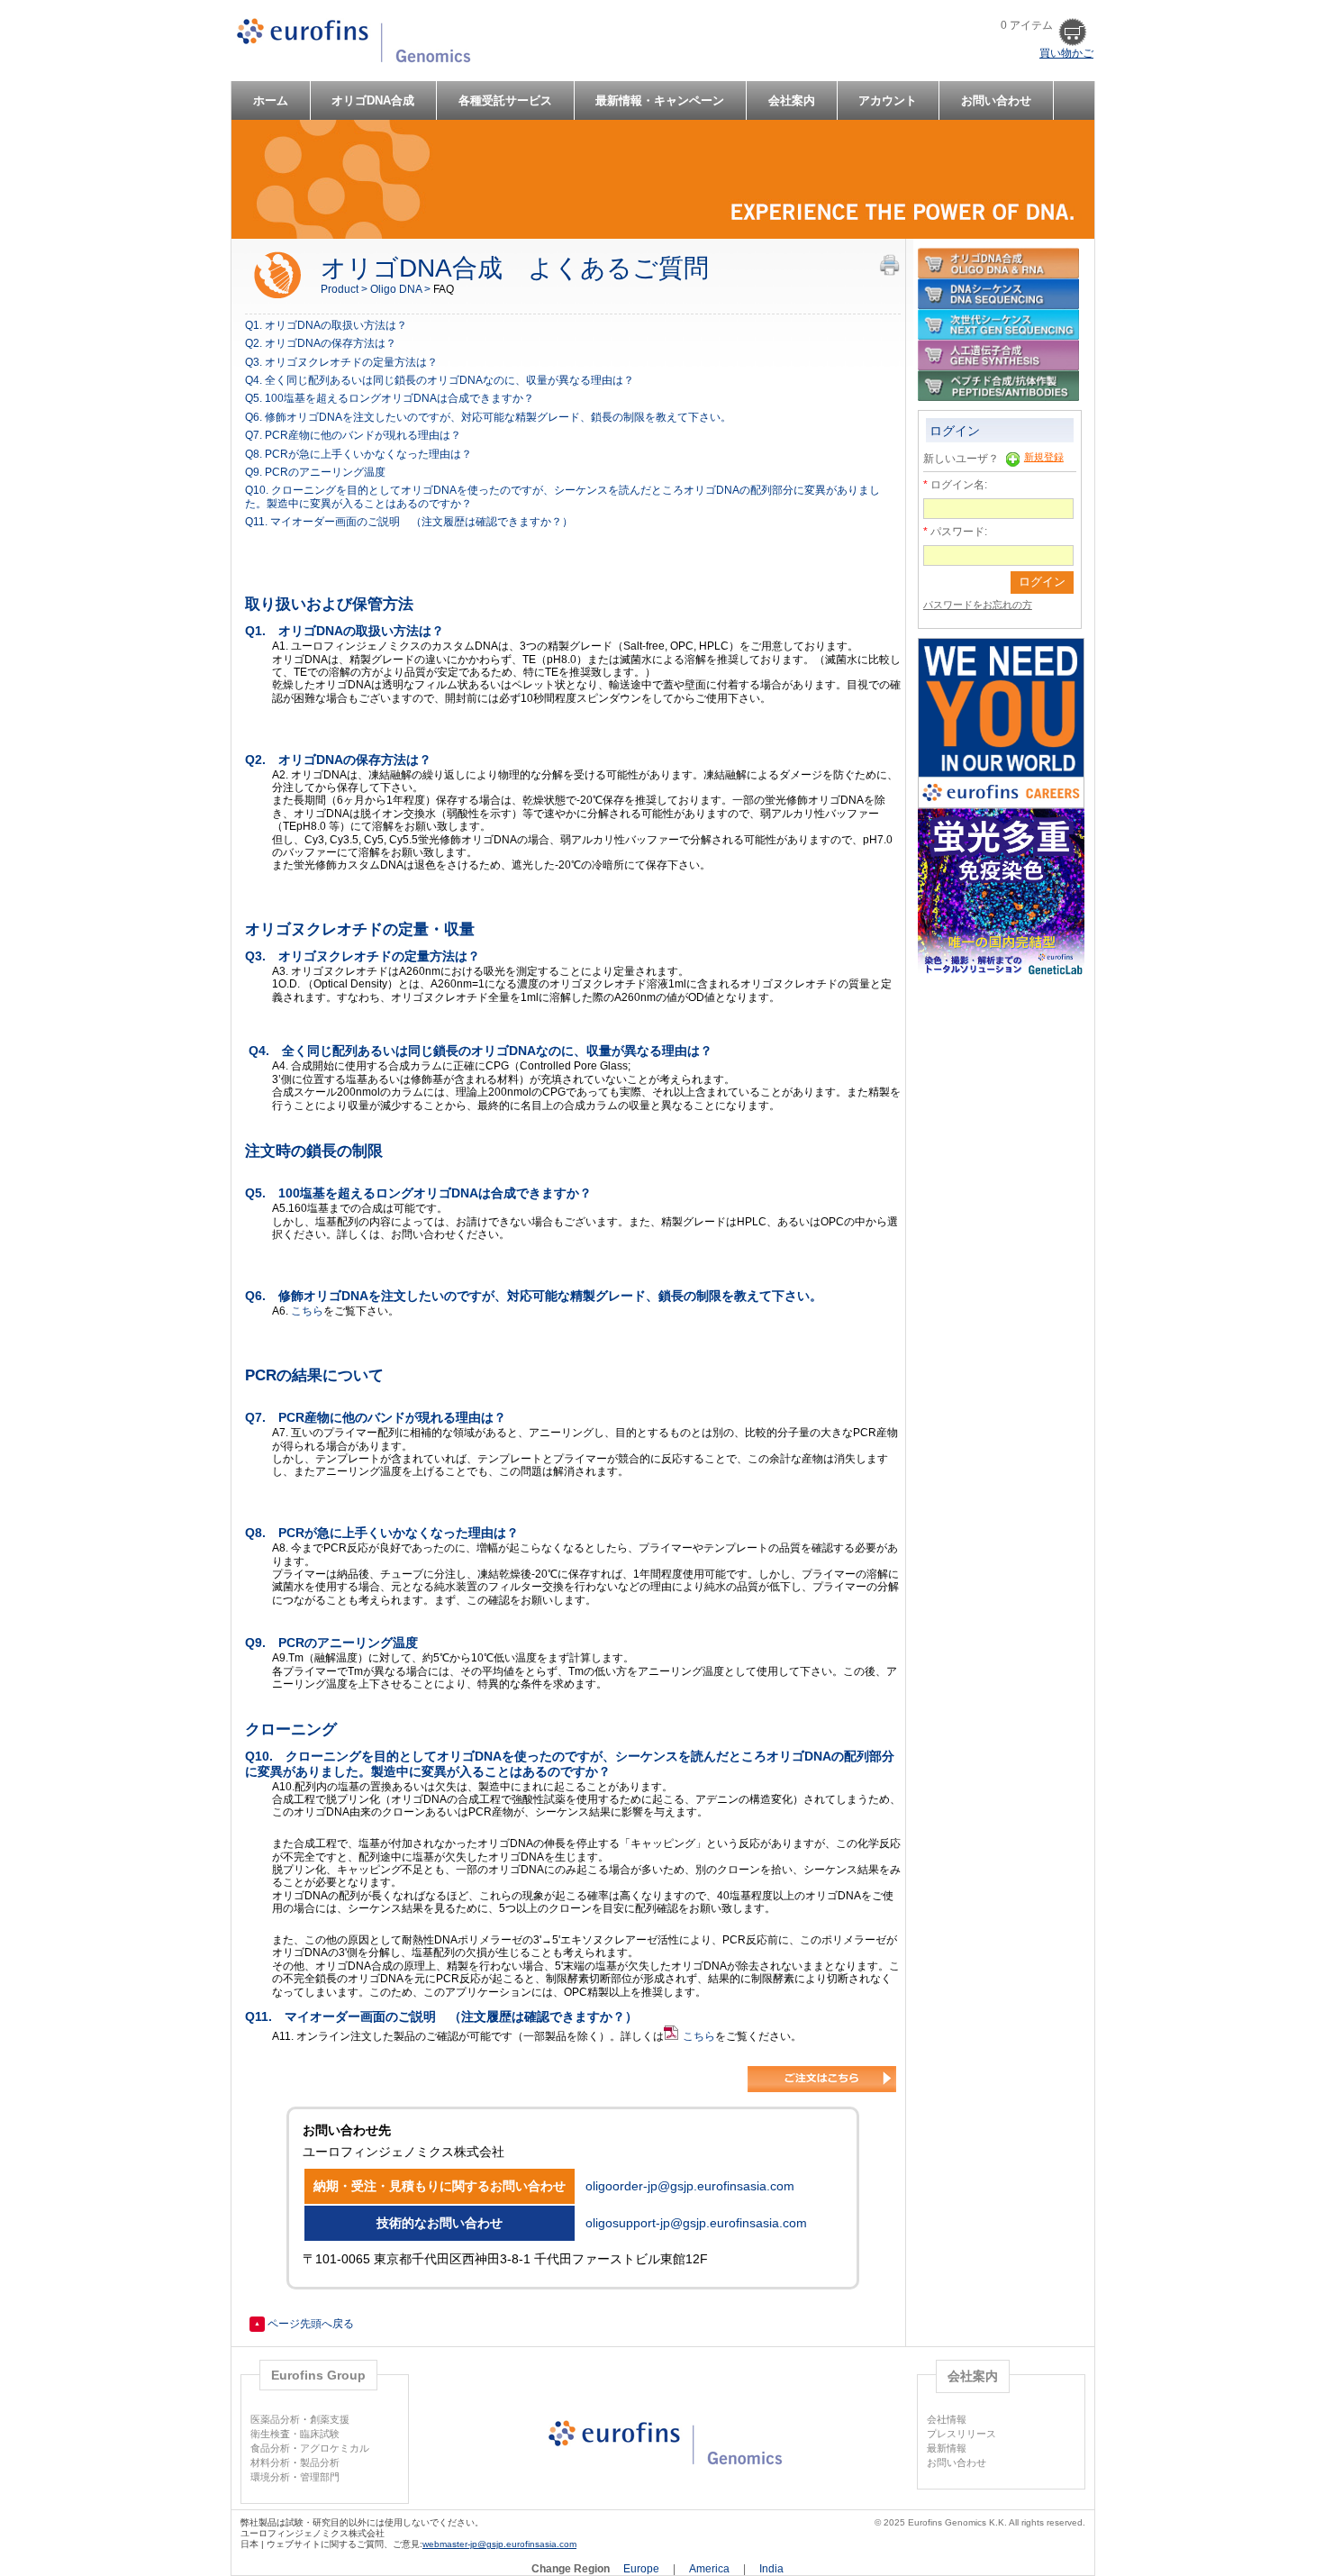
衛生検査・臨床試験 (295, 2434)
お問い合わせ (996, 100)
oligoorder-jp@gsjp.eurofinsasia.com (690, 2186)
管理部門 (320, 2477)
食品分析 (270, 2448)
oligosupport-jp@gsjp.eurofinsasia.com (696, 2223)
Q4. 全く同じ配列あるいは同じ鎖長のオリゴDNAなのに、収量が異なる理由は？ (440, 380)
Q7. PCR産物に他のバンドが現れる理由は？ (353, 435)
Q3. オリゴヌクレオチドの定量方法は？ (341, 362)
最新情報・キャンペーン (660, 100)
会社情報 (947, 2419)
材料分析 (270, 2462)
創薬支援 (330, 2419)
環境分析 (270, 2477)
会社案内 (792, 100)
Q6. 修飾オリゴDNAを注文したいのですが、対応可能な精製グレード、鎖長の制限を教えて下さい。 (488, 417)
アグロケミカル (335, 2448)
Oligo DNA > (402, 289)
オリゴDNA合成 (373, 100)
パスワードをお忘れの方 (978, 605)
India (771, 2569)
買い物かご (1066, 53)
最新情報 (947, 2448)
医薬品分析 (275, 2419)
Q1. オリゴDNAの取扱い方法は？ (326, 325)
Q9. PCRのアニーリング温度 (315, 472)
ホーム (271, 100)
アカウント (888, 100)
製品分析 (320, 2462)
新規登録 (1044, 457)
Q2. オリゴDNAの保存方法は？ (321, 343)
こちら (307, 1311)
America (711, 2569)
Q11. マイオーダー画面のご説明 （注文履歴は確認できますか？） (409, 522)
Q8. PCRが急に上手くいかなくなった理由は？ (358, 454)
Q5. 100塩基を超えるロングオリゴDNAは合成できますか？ (390, 398)
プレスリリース (961, 2434)
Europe (643, 2569)
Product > (345, 289)
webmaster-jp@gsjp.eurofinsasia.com (499, 2544)
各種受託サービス (505, 100)
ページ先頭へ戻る (304, 2324)
